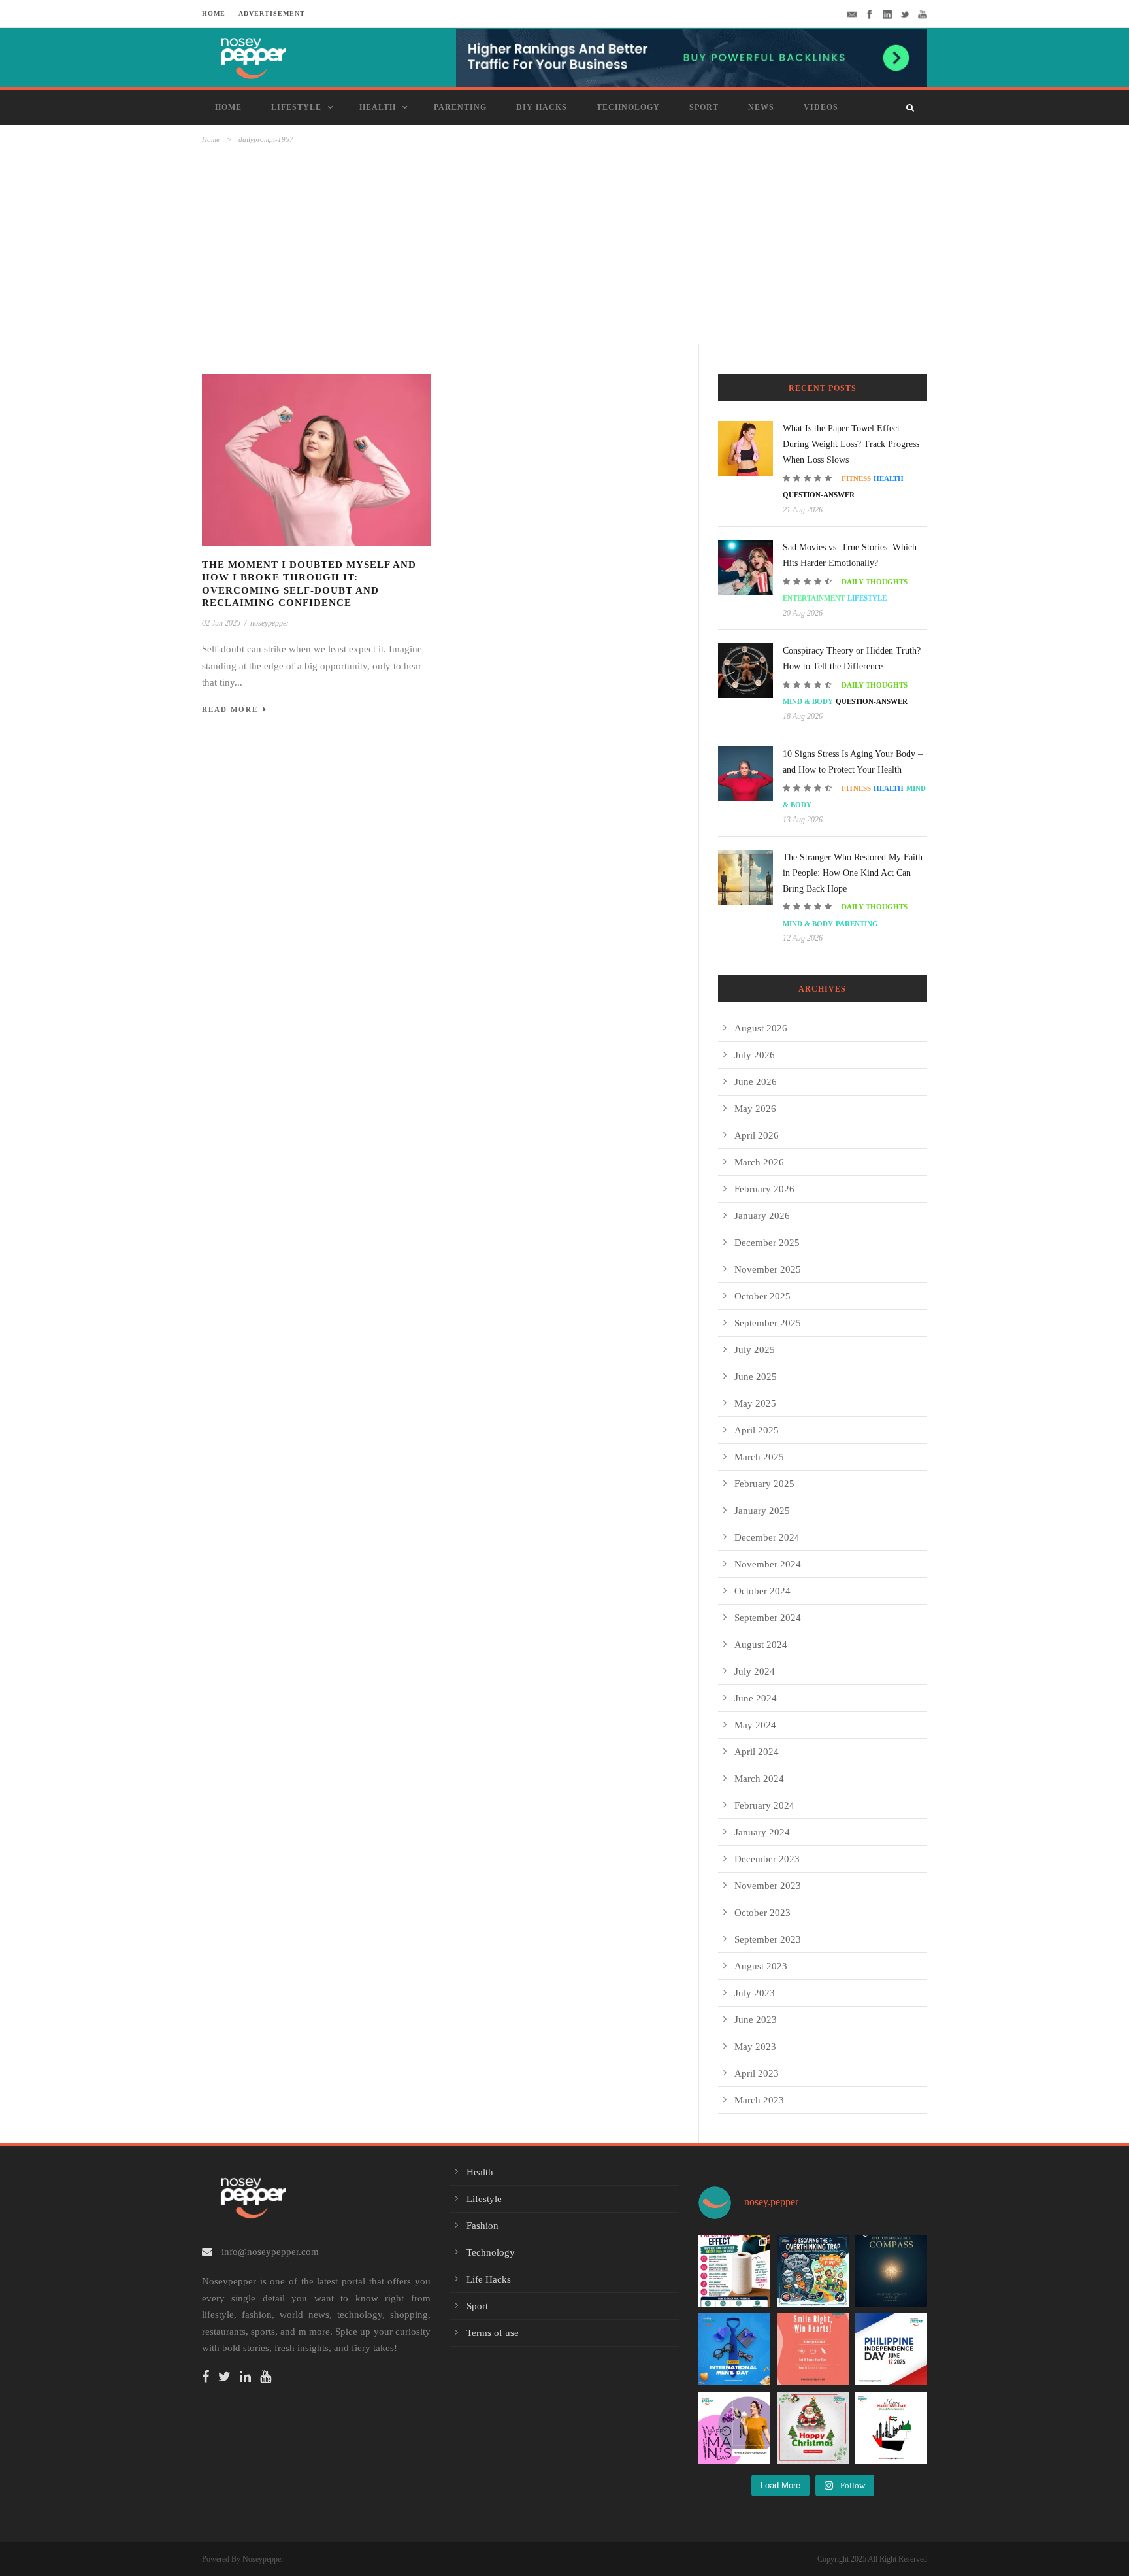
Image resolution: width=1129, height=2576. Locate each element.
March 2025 (759, 1457)
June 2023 (756, 2020)
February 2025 (764, 1484)
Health (378, 107)
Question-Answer (819, 495)
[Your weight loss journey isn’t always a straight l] (734, 2271)
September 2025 (768, 1323)
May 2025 (755, 1403)
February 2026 (764, 1189)
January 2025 (762, 1511)
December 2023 (767, 1859)
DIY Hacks (542, 107)
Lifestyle (296, 107)
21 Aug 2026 (803, 510)
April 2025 (757, 1430)
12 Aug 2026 (803, 938)
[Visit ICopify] (692, 57)
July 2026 (755, 1055)
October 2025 (762, 1296)
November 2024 (768, 1564)
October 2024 (762, 1591)
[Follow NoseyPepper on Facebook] (209, 2378)
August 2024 (761, 1645)
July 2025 (755, 1350)
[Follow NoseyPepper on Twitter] (228, 2378)
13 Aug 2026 (803, 820)
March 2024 (759, 1779)
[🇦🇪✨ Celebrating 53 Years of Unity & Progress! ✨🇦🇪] (891, 2428)
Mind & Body (808, 701)
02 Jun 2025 (221, 623)
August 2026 (761, 1028)
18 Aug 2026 (803, 716)
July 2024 (755, 1671)
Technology (628, 107)
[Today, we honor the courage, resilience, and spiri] (891, 2349)
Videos (821, 107)
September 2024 (768, 1618)
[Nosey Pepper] (284, 56)
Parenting (460, 107)
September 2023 (768, 1939)
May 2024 (755, 1725)
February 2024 (764, 1805)
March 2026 (759, 1162)
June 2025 (756, 1377)
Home (228, 107)
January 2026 (762, 1216)
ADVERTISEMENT (272, 13)
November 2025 (768, 1269)
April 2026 (757, 1135)
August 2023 (761, 1966)
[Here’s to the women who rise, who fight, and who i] (734, 2428)
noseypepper (270, 623)
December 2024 (767, 1537)
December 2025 (767, 1243)
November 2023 (768, 1886)
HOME (214, 13)
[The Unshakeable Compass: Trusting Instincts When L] (891, 2271)
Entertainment (814, 598)
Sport (704, 107)
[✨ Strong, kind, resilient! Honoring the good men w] (734, 2349)
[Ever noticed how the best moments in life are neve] (813, 2271)
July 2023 (755, 1993)
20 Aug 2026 (803, 613)
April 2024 (757, 1752)
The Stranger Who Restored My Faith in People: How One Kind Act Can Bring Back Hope (853, 873)
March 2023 (759, 2100)
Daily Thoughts (875, 582)
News (761, 107)
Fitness (856, 478)
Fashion (483, 2226)
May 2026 (755, 1109)
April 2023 (757, 2073)
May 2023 (755, 2047)
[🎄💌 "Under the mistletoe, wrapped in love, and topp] (813, 2428)
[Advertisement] (564, 244)
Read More (230, 709)
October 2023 (762, 1913)
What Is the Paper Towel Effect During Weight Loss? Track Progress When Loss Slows (851, 444)
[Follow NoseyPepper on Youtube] (269, 2378)
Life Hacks (489, 2279)
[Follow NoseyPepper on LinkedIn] (249, 2378)
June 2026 (756, 1082)
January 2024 (762, 1832)
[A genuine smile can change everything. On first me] (813, 2349)
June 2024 (756, 1698)
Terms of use (493, 2333)
